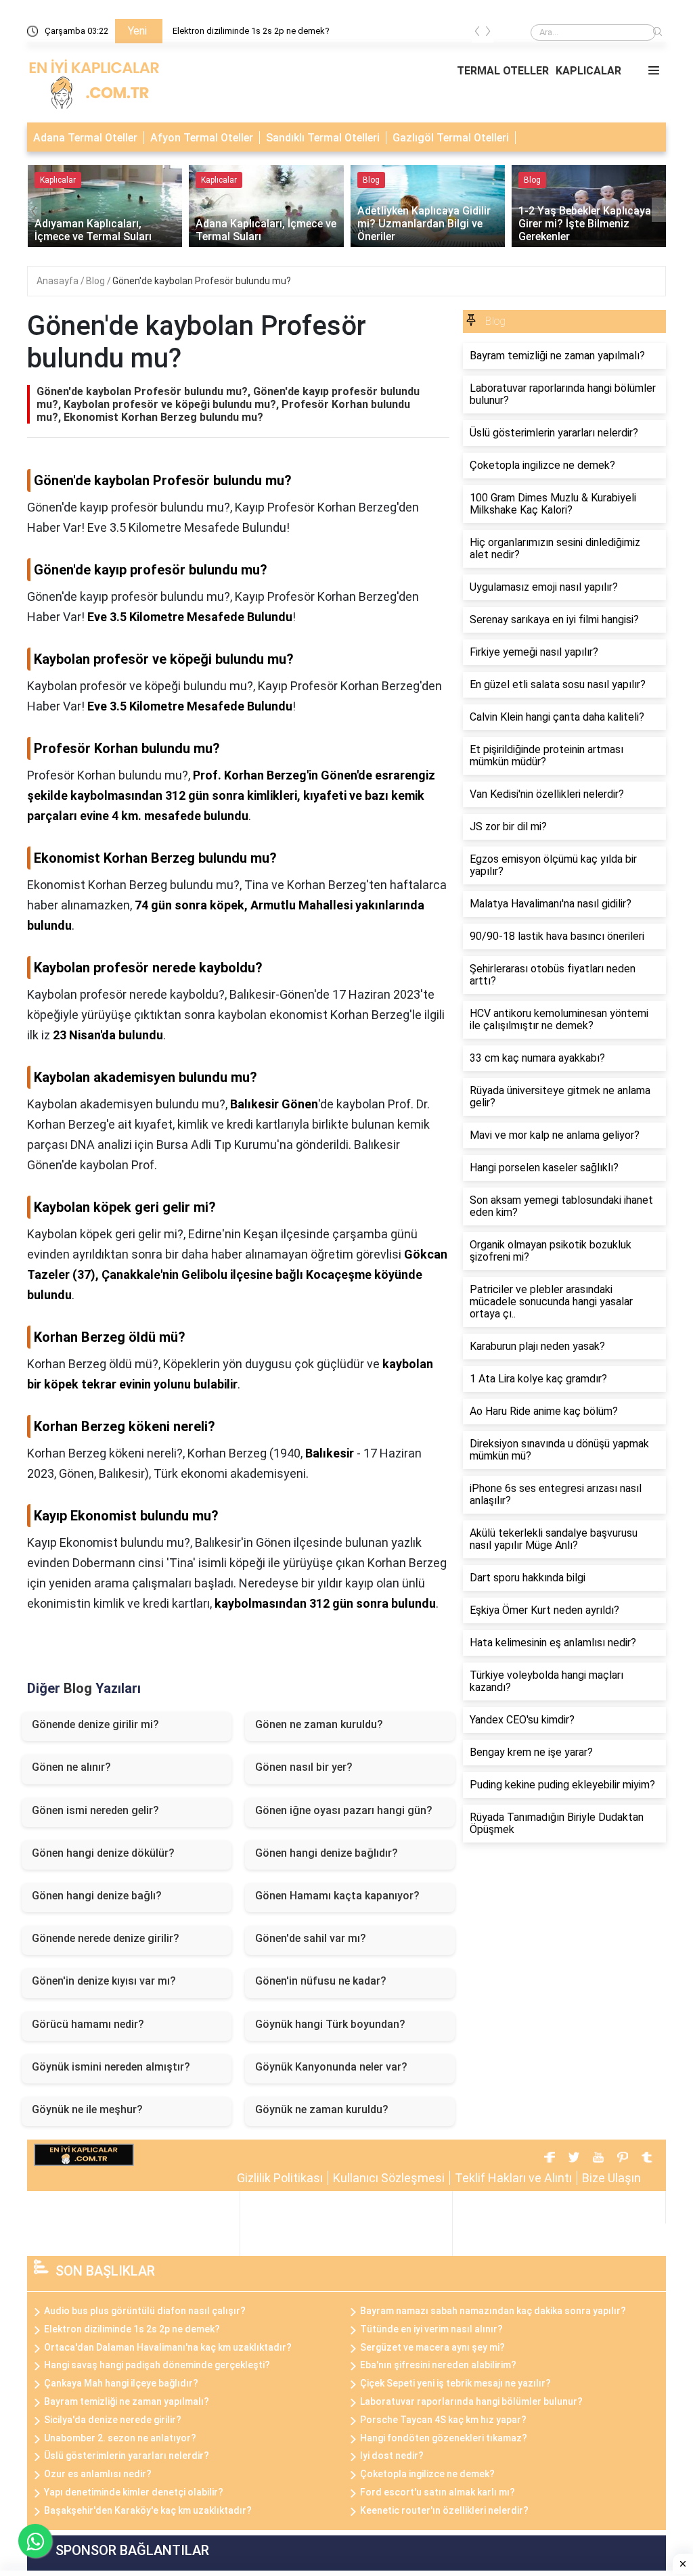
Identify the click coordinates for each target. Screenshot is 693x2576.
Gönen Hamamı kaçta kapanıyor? (337, 1896)
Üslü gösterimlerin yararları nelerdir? (127, 2456)
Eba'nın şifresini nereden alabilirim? (438, 2365)
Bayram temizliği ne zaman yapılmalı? (127, 2401)
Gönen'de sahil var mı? (311, 1938)
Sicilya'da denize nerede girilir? (113, 2420)
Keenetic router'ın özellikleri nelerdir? (444, 2510)
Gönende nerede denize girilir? (106, 1938)
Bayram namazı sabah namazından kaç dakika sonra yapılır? (493, 2311)
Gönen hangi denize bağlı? (97, 1896)
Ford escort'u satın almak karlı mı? (438, 2492)
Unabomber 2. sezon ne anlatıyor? (120, 2438)
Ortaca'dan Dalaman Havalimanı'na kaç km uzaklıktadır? (168, 2347)
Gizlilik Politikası (280, 2178)
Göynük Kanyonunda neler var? (331, 2067)
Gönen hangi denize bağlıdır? (327, 1853)
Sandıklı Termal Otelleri (323, 138)
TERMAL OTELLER (503, 71)
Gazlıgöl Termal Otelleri (451, 138)
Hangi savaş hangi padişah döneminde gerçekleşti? (157, 2365)
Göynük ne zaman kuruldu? (322, 2109)
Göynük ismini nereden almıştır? (111, 2067)
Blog (96, 281)
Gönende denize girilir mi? (95, 1724)
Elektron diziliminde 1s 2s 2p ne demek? (251, 31)
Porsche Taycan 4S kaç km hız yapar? (443, 2420)
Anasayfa (59, 281)
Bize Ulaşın (611, 2178)
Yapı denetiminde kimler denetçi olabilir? (134, 2492)
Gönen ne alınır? (71, 1767)
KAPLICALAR (588, 71)
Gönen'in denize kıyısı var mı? (104, 1981)
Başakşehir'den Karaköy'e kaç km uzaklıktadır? (148, 2510)
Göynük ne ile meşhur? (87, 2109)
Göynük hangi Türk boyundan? (330, 2024)
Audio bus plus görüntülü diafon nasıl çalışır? (145, 2311)
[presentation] (477, 33)
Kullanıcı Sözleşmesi (389, 2178)
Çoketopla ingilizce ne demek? (427, 2474)
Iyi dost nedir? (392, 2456)
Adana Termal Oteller (85, 138)
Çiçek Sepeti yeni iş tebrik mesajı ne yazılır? (455, 2383)
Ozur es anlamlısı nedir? (98, 2474)
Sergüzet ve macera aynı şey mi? (432, 2347)
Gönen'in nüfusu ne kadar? (321, 1981)
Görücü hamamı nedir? (88, 2024)
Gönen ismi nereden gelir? (95, 1810)
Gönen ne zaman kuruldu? (319, 1724)
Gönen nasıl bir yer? (304, 1767)
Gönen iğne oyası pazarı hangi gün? (344, 1810)
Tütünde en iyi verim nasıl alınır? (431, 2329)
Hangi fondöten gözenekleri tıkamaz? (444, 2438)
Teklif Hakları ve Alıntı (513, 2178)
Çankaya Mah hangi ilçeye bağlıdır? (121, 2383)
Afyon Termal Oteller (202, 138)
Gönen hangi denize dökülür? (103, 1853)
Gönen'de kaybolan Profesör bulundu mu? (202, 281)
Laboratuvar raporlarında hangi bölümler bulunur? (471, 2401)
